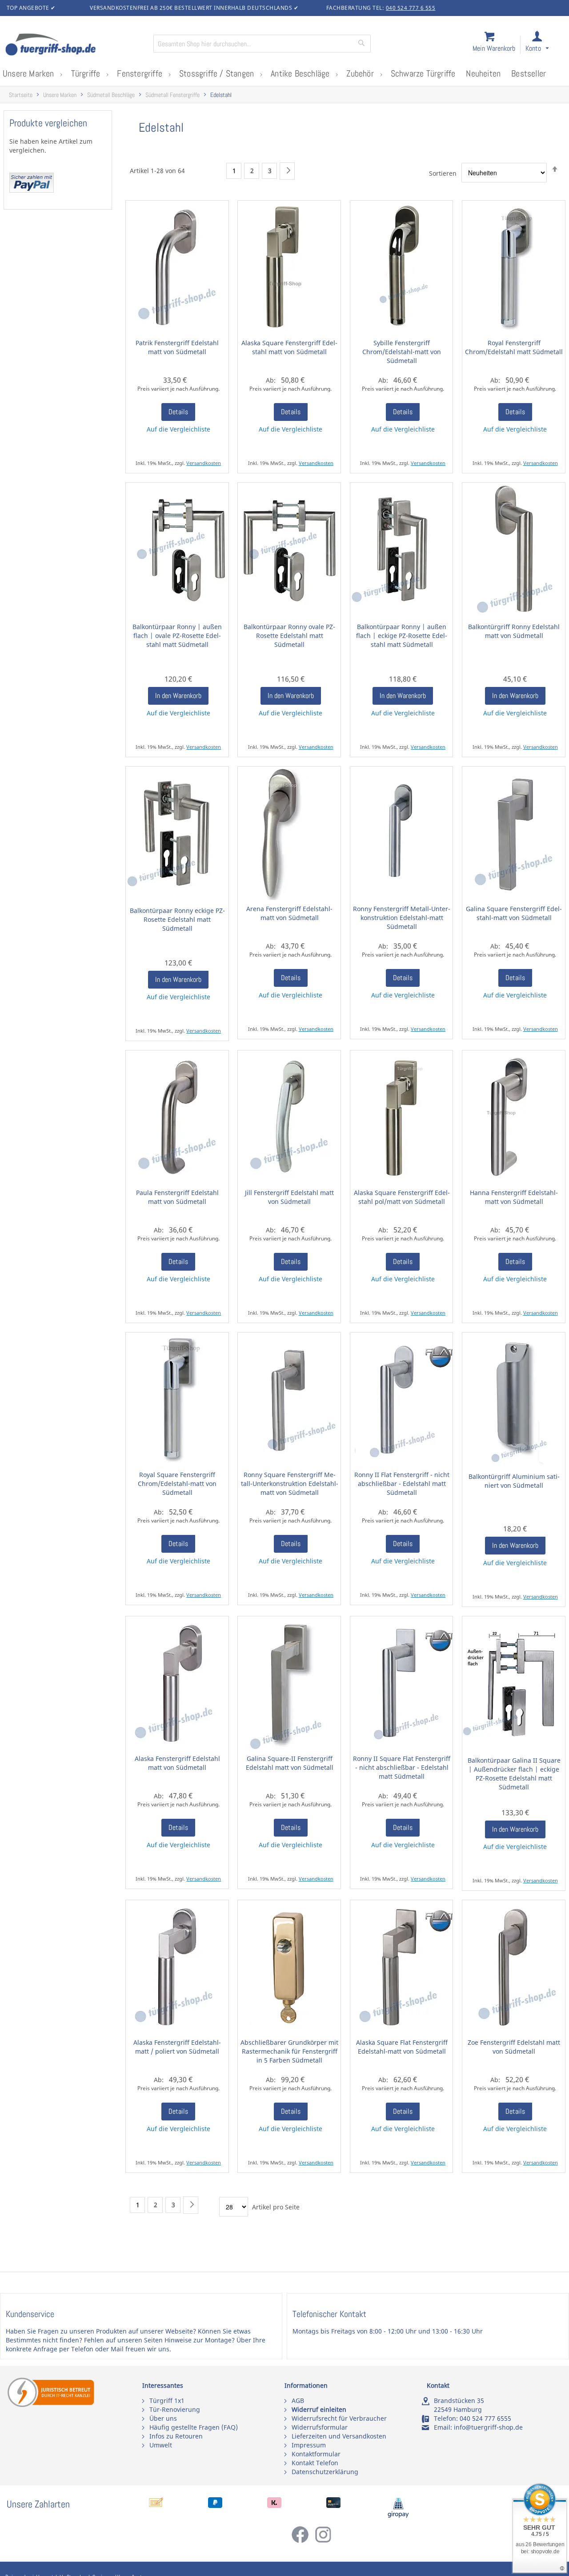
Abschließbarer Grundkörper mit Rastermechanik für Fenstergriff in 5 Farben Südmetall (289, 2051)
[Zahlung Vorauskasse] (156, 2505)
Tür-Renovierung (175, 2409)
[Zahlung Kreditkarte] (333, 2505)
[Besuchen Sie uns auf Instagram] (323, 2541)
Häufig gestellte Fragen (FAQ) (194, 2427)
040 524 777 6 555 (411, 8)
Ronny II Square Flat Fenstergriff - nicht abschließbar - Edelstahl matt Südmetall (402, 1767)
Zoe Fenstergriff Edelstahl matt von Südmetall (514, 2047)
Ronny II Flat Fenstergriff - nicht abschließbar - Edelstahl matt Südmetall (402, 1484)
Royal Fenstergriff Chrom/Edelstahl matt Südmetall (514, 347)
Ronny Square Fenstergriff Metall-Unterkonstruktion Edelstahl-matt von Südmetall (290, 1484)
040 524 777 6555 (485, 2418)
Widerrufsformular (320, 2427)
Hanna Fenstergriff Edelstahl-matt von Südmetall (514, 1197)
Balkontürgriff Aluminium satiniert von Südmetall (514, 1481)
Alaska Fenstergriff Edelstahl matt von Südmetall (177, 1763)
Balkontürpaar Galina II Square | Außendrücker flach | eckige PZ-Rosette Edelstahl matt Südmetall (514, 1774)
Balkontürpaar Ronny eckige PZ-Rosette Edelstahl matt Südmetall (177, 919)
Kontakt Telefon (315, 2463)
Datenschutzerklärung (325, 2472)
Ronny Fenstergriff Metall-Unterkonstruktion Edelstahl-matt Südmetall (402, 918)
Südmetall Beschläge (111, 95)
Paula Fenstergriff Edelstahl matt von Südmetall (177, 1197)
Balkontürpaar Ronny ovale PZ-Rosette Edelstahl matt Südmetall (289, 636)
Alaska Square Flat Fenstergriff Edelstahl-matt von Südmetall (402, 2047)
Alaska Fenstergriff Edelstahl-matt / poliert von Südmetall (177, 2047)
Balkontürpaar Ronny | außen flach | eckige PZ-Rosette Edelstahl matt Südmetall (402, 636)
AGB (298, 2400)
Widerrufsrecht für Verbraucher (339, 2418)
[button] (545, 45)
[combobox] (262, 44)
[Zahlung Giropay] (398, 2516)
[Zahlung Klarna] (274, 2505)
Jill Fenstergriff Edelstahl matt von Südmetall (289, 1197)
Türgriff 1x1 (167, 2400)
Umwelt (161, 2445)
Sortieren (443, 173)
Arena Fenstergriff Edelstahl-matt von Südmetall (289, 913)
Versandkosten (204, 463)
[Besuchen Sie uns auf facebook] (303, 2541)
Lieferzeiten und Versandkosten (339, 2436)
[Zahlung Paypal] (215, 2505)
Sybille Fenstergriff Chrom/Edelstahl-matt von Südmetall (402, 352)
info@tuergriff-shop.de (488, 2427)
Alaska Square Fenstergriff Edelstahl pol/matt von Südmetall (402, 1197)
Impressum (309, 2445)
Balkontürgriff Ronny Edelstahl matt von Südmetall (514, 631)
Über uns (163, 2418)
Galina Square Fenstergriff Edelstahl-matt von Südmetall (514, 913)
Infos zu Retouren (176, 2436)
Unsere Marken (60, 95)
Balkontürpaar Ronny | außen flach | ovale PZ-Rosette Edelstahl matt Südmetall (177, 636)
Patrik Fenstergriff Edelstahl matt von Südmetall (177, 347)
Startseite (21, 95)
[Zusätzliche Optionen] (32, 190)
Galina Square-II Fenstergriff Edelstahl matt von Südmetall (290, 1763)
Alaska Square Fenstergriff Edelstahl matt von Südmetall (289, 347)
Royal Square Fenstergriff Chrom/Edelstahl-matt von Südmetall (177, 1484)
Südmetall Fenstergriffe (172, 95)
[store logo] (76, 45)
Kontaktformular (316, 2454)
